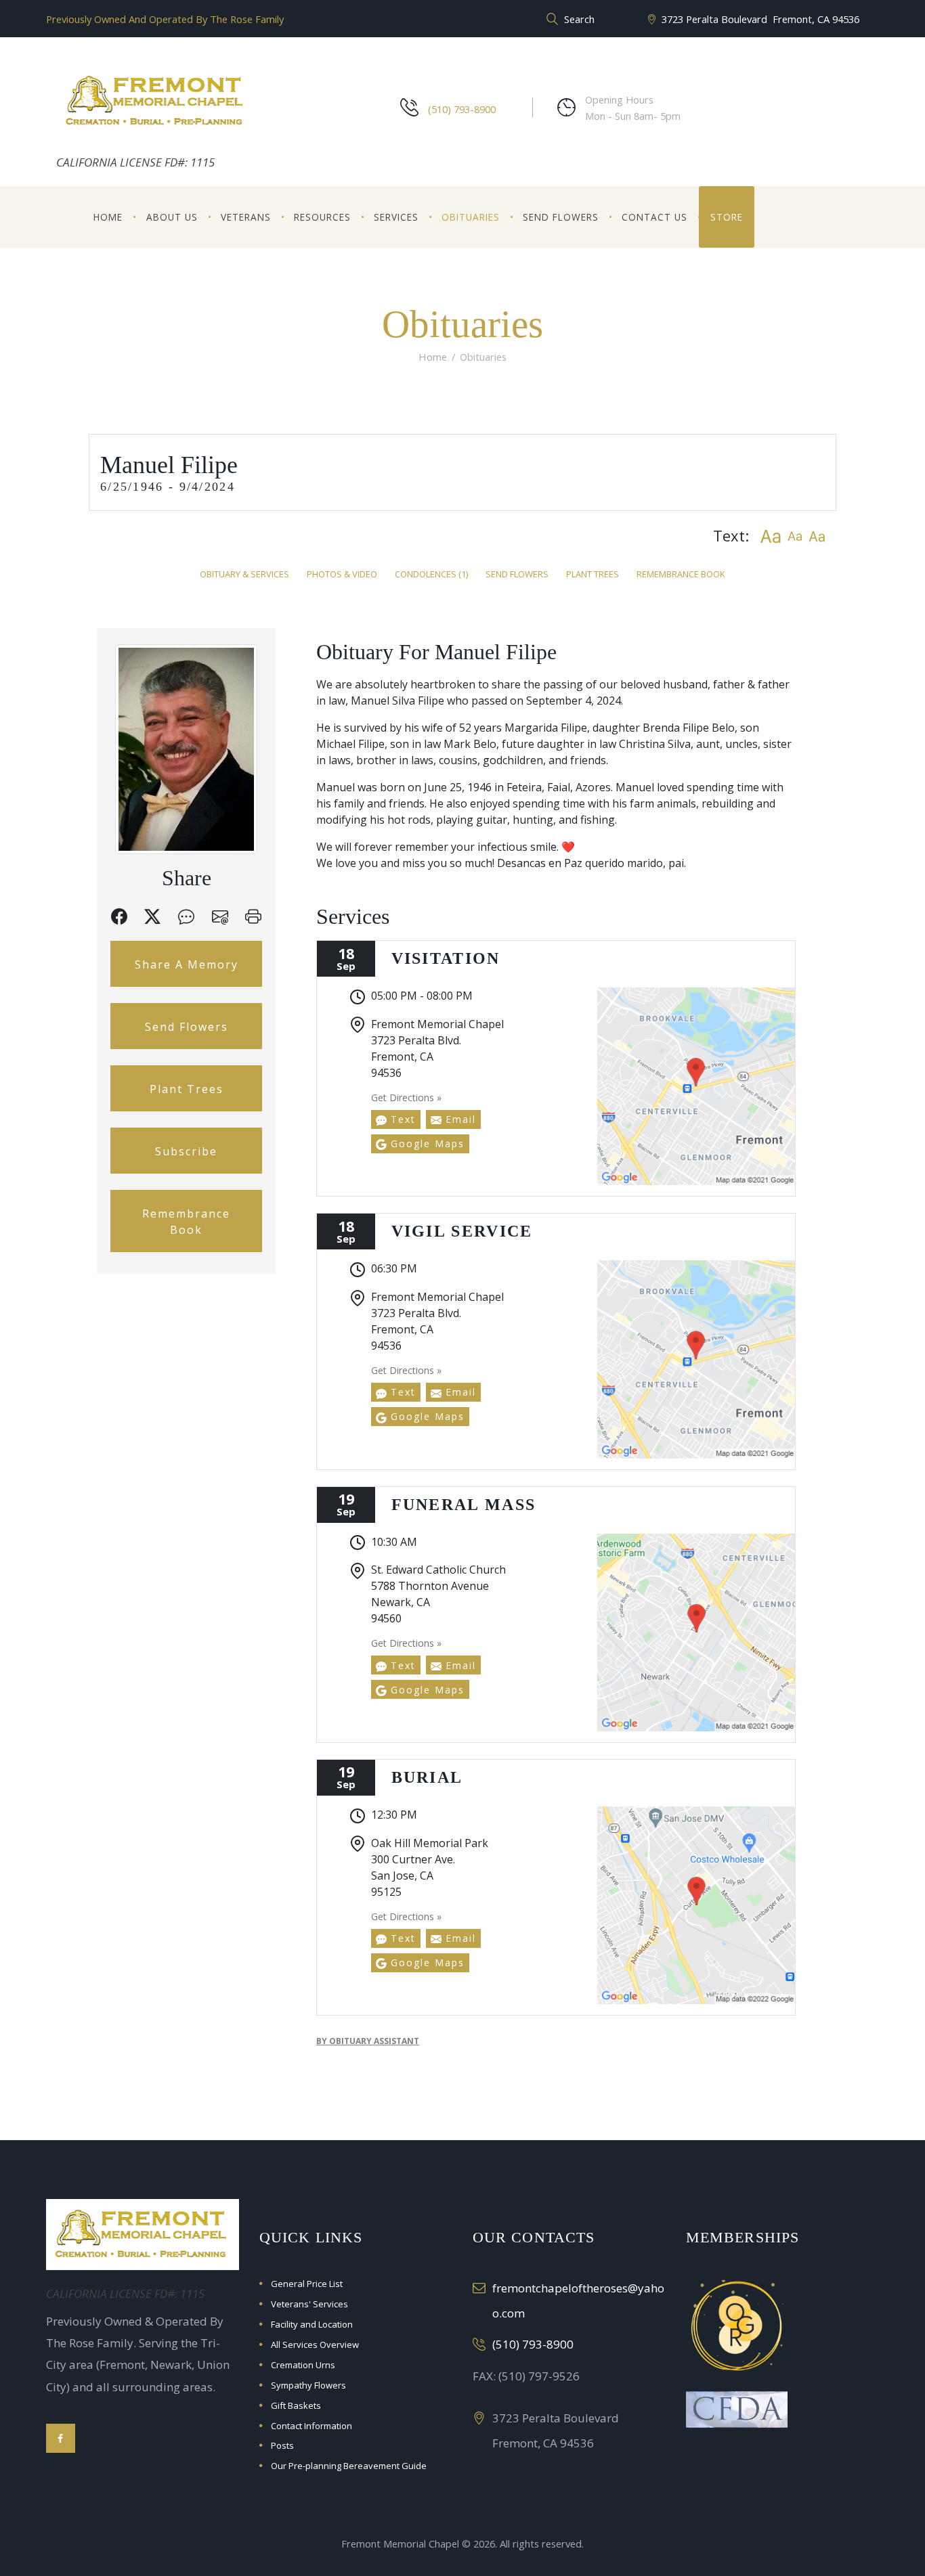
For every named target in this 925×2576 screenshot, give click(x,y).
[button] (770, 536)
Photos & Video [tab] (342, 574)
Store (727, 217)
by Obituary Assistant (368, 2041)
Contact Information (311, 2426)
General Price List (307, 2284)
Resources (322, 217)
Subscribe (186, 1151)
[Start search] (551, 20)
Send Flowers (561, 217)
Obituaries (471, 217)
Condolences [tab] (431, 574)
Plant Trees (593, 574)
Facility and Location (312, 2324)
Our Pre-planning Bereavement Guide (349, 2466)
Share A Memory (187, 964)
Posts (282, 2445)
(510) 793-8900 (462, 109)
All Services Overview (315, 2345)
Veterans (246, 217)
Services (396, 217)
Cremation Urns (303, 2365)
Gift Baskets (296, 2405)
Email (459, 1119)
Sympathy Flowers (308, 2385)
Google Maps (426, 1143)
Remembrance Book (681, 574)
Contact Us (654, 217)
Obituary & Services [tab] (244, 574)
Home (108, 217)
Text (401, 1119)
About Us (172, 217)
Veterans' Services (309, 2304)
